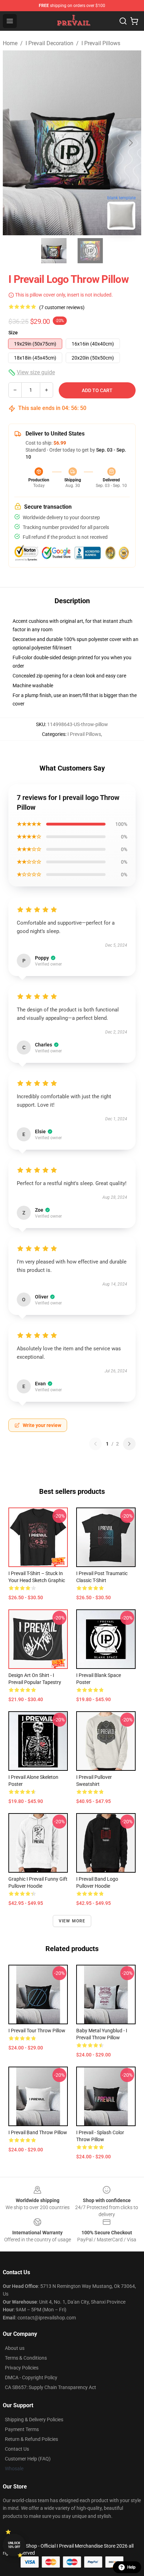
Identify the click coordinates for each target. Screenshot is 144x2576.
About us (15, 2348)
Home (10, 43)
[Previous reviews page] (95, 1444)
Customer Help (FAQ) (28, 2459)
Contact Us (17, 2449)
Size (13, 333)
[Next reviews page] (129, 1444)
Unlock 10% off (14, 2545)
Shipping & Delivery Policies (34, 2420)
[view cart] (134, 21)
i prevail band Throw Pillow (38, 2132)
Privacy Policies (22, 2368)
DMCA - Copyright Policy (31, 2377)
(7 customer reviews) (62, 307)
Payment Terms (22, 2429)
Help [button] (131, 2567)
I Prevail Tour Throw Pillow (37, 2031)
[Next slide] (130, 143)
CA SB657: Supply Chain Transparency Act (51, 2387)
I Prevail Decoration (49, 43)
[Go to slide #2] (90, 251)
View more (72, 1921)
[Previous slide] (14, 143)
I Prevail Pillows (101, 43)
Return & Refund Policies (31, 2439)
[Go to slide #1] (54, 251)
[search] (123, 21)
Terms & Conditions (26, 2358)
